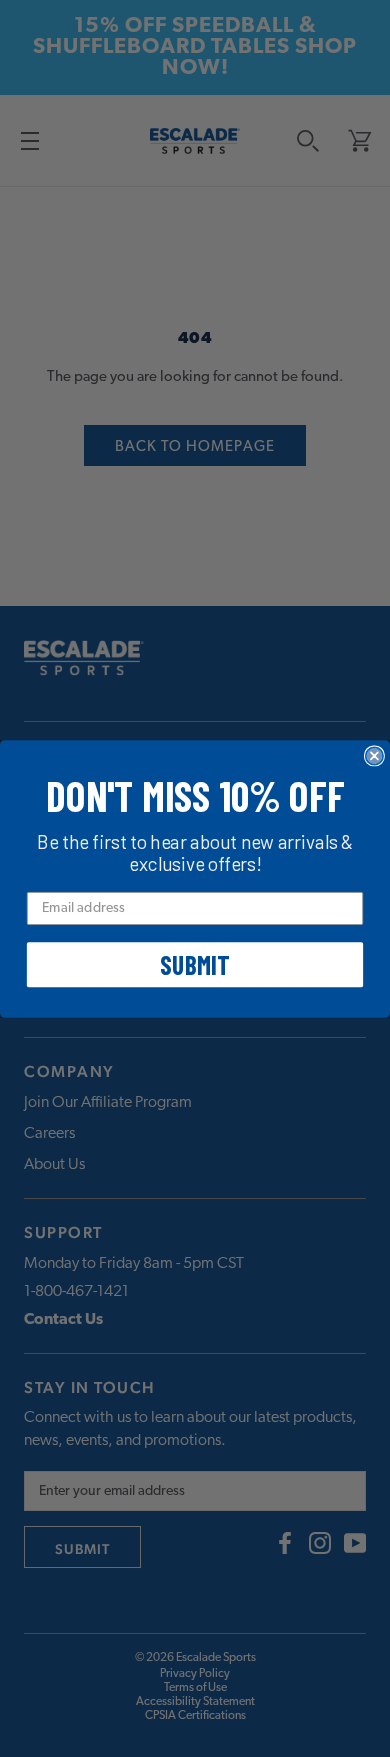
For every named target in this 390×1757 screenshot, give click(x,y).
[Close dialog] (374, 755)
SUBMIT (194, 964)
